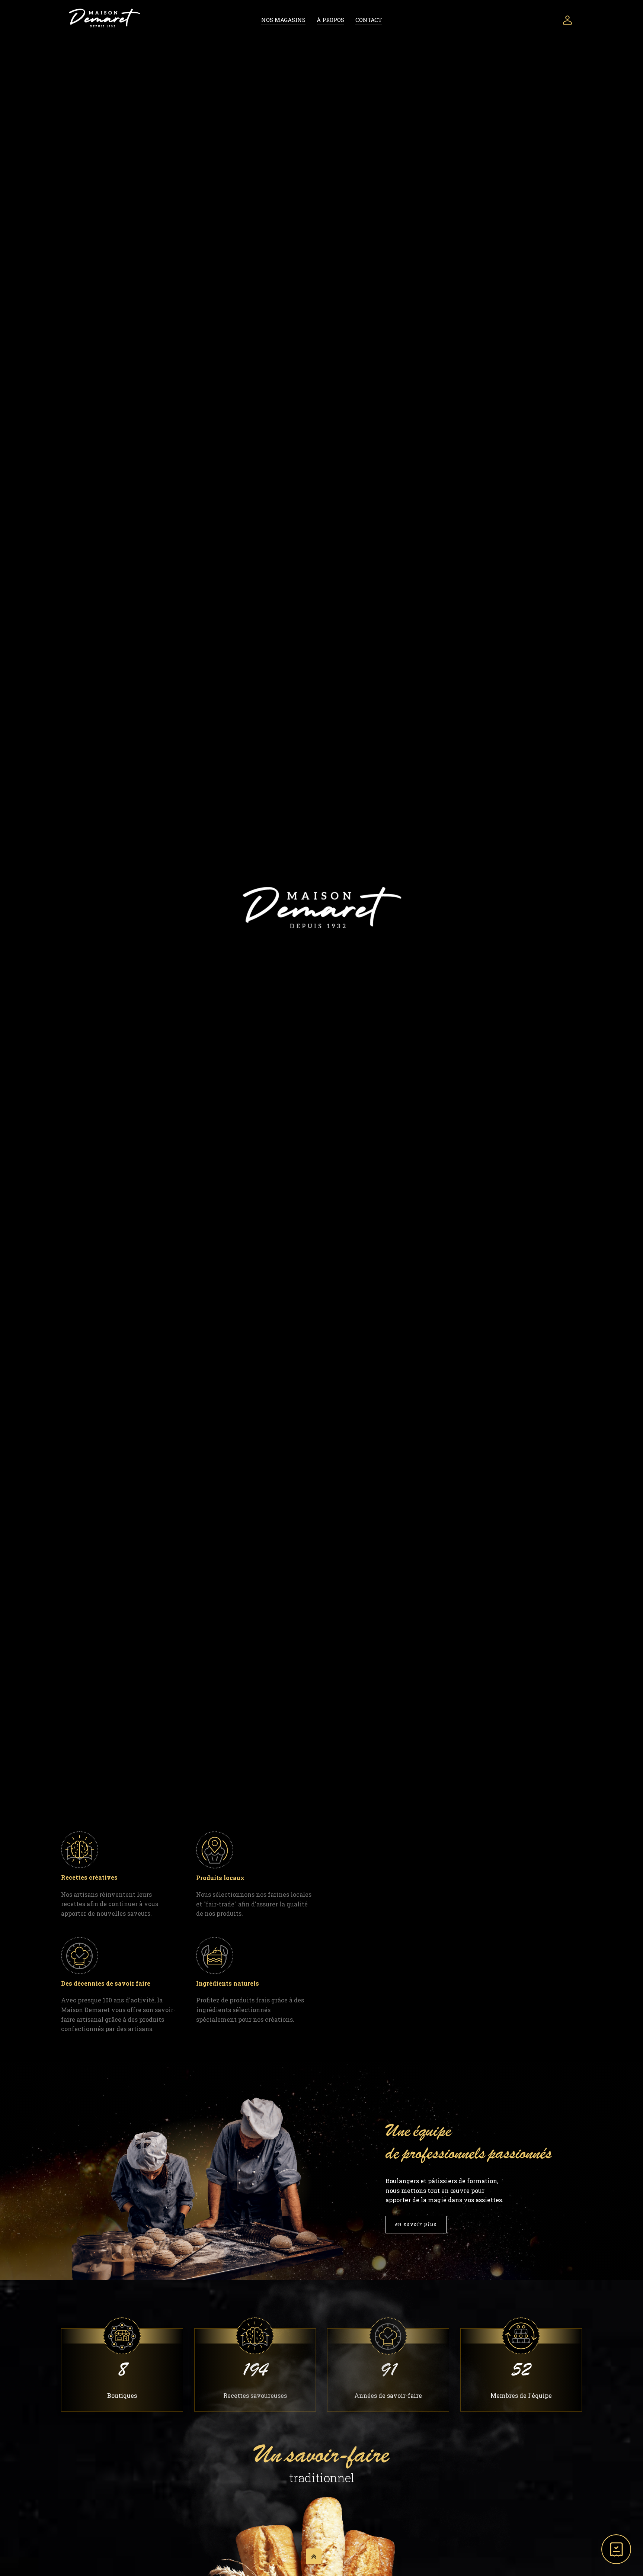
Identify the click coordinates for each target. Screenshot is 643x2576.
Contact (369, 20)
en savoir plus (416, 2224)
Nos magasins (283, 20)
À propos (330, 20)
